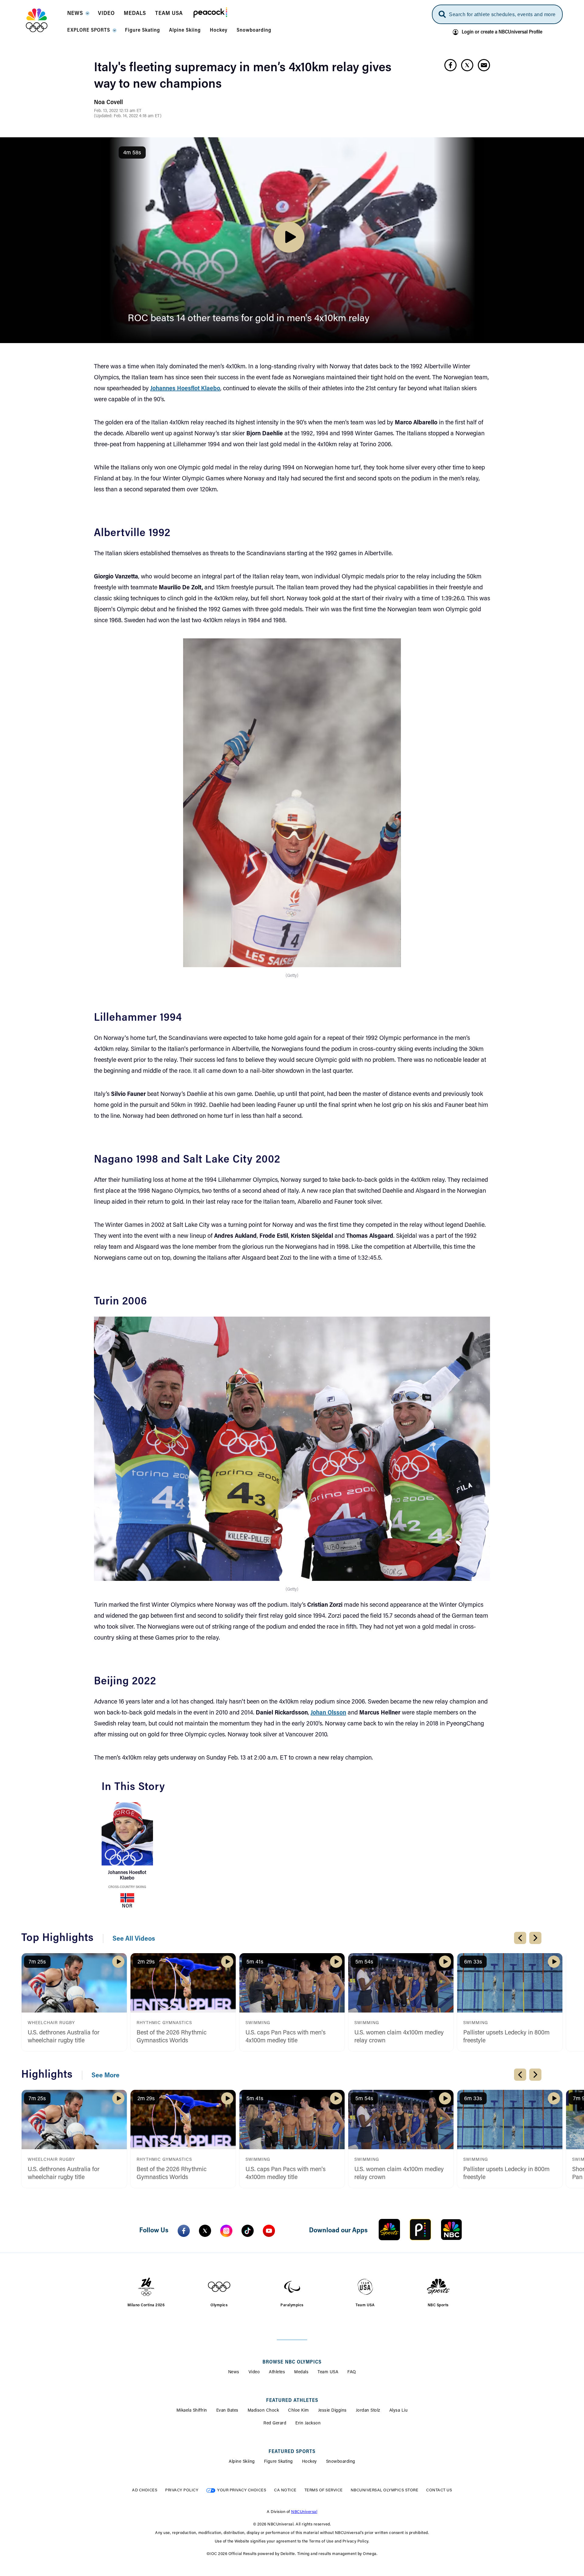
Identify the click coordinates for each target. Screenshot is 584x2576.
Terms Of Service (324, 2490)
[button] (78, 15)
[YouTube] (269, 2231)
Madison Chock (263, 2411)
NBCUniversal (304, 2512)
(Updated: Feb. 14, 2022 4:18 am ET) (128, 116)
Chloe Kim (299, 2411)
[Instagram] (226, 2231)
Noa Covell (108, 103)
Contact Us (439, 2490)
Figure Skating (278, 2462)
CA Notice (285, 2490)
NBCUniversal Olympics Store (385, 2490)
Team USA (328, 2372)
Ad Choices (145, 2490)
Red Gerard (275, 2423)
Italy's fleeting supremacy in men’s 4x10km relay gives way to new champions (243, 76)
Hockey (309, 2462)
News (234, 2372)
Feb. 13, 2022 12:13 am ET (118, 111)
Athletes (277, 2372)
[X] (205, 2231)
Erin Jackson (308, 2423)
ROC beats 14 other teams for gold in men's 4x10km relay (249, 319)
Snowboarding (341, 2462)
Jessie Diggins (332, 2411)
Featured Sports (292, 2452)
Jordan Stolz (368, 2411)
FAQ (352, 2372)
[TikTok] (248, 2231)
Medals (301, 2372)
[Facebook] (184, 2231)
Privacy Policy (182, 2490)
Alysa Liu (399, 2411)
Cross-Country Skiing (127, 1887)
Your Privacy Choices (242, 2490)
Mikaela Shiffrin (192, 2411)
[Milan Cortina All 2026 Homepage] (44, 20)
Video (254, 2372)
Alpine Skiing (242, 2462)
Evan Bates (227, 2411)
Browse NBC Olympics (292, 2362)
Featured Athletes (292, 2401)
